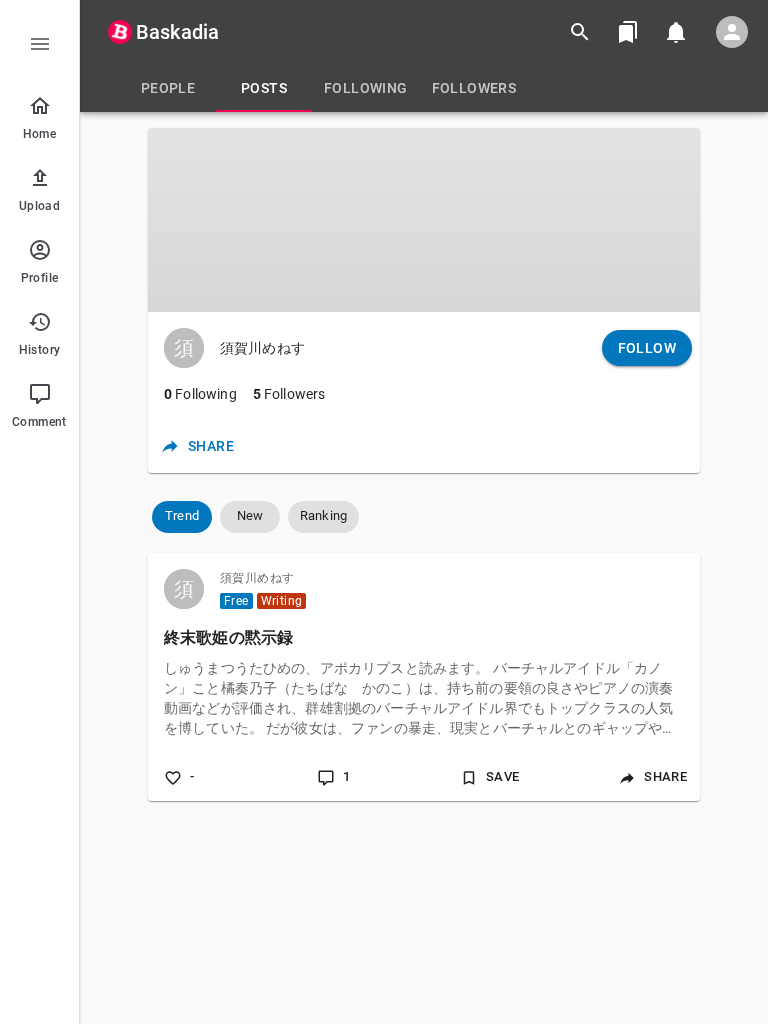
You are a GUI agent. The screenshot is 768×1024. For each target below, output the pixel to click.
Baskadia (177, 32)
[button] (182, 517)
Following (200, 394)
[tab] (168, 88)
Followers (289, 394)
